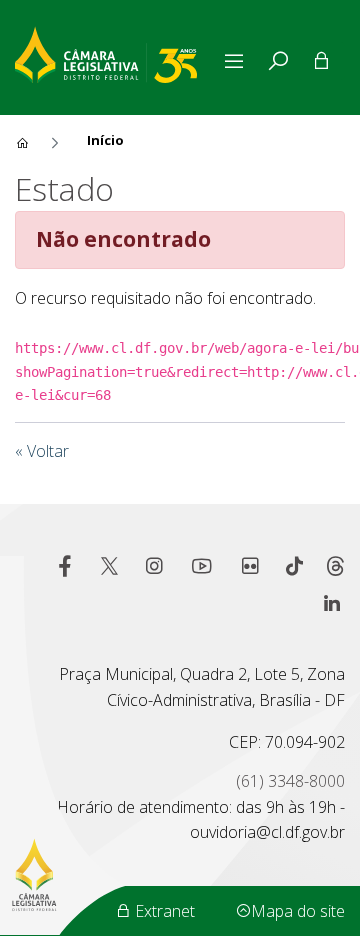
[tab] (278, 61)
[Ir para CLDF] (116, 52)
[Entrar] (321, 61)
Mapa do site (298, 911)
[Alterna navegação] (238, 61)
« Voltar (42, 451)
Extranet (163, 911)
